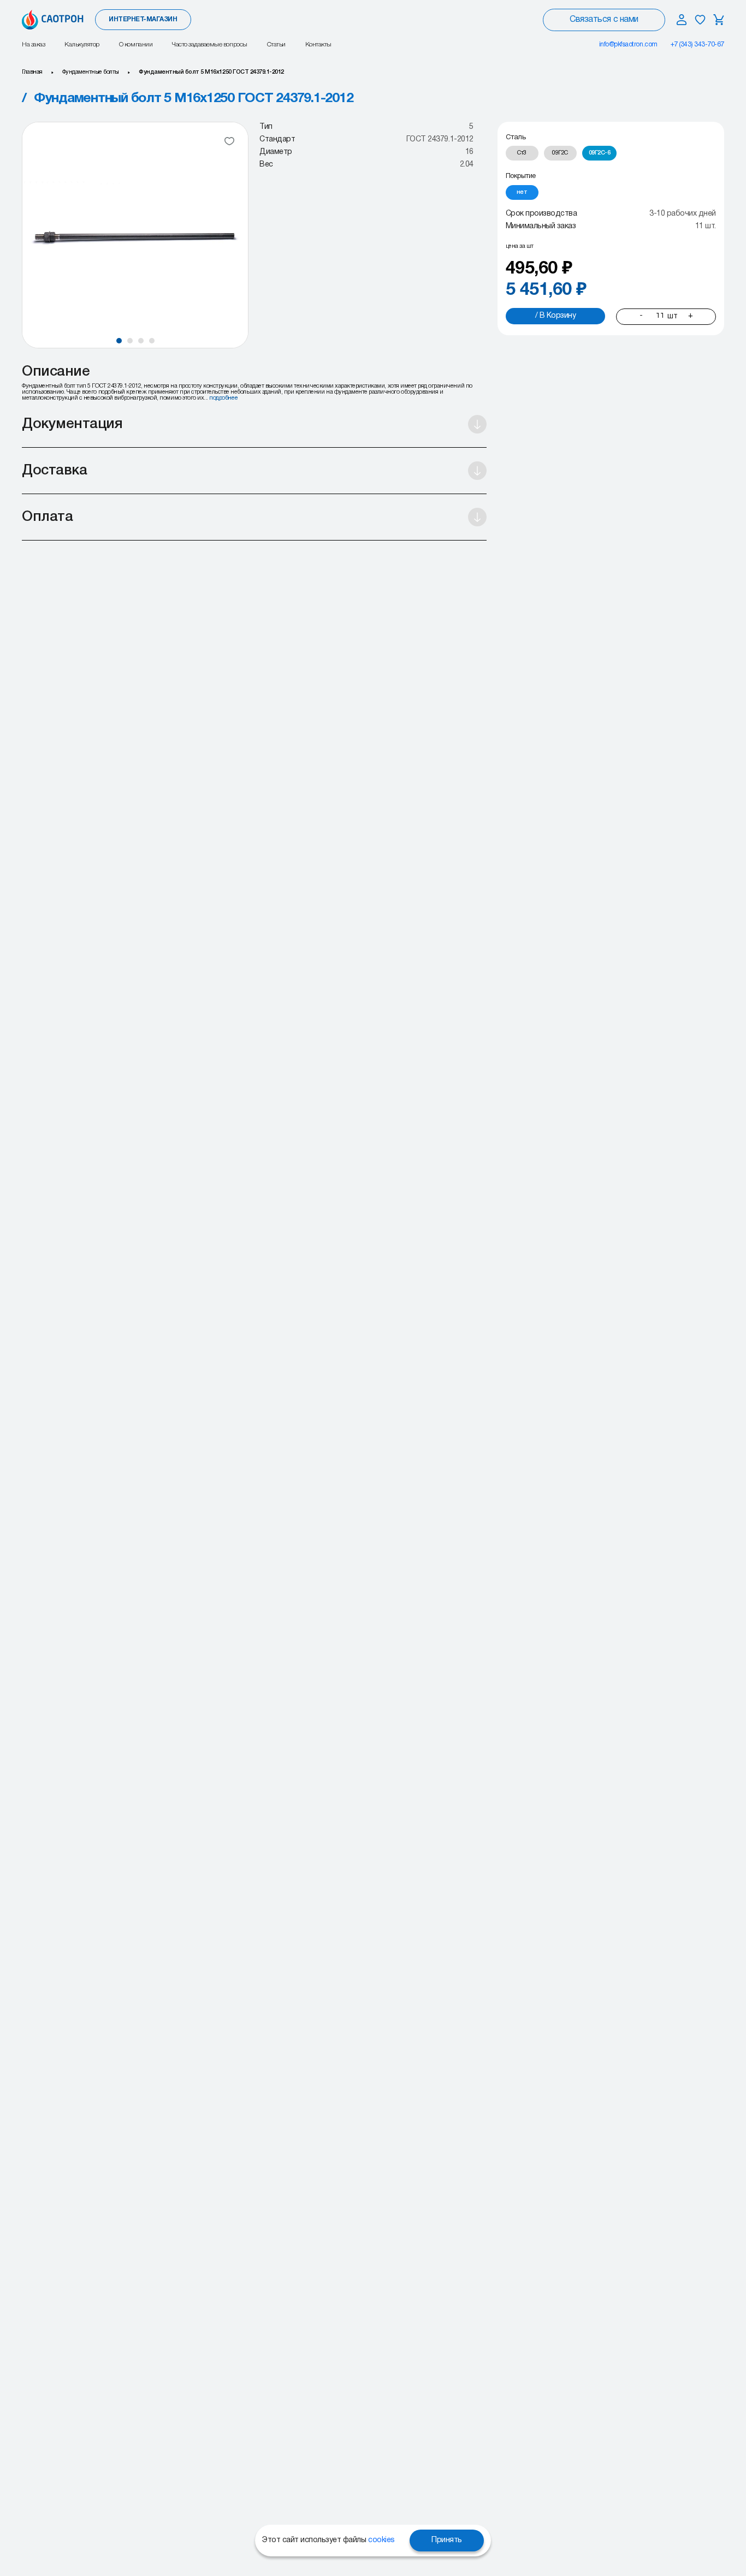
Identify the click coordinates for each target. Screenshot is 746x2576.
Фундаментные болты (91, 72)
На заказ (33, 44)
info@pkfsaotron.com (628, 44)
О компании (136, 44)
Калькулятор (82, 44)
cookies (381, 2540)
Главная (32, 72)
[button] (119, 341)
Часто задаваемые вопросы (209, 44)
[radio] (522, 154)
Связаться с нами (604, 20)
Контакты (318, 44)
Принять (447, 2540)
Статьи (276, 44)
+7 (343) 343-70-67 (697, 44)
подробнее (223, 398)
